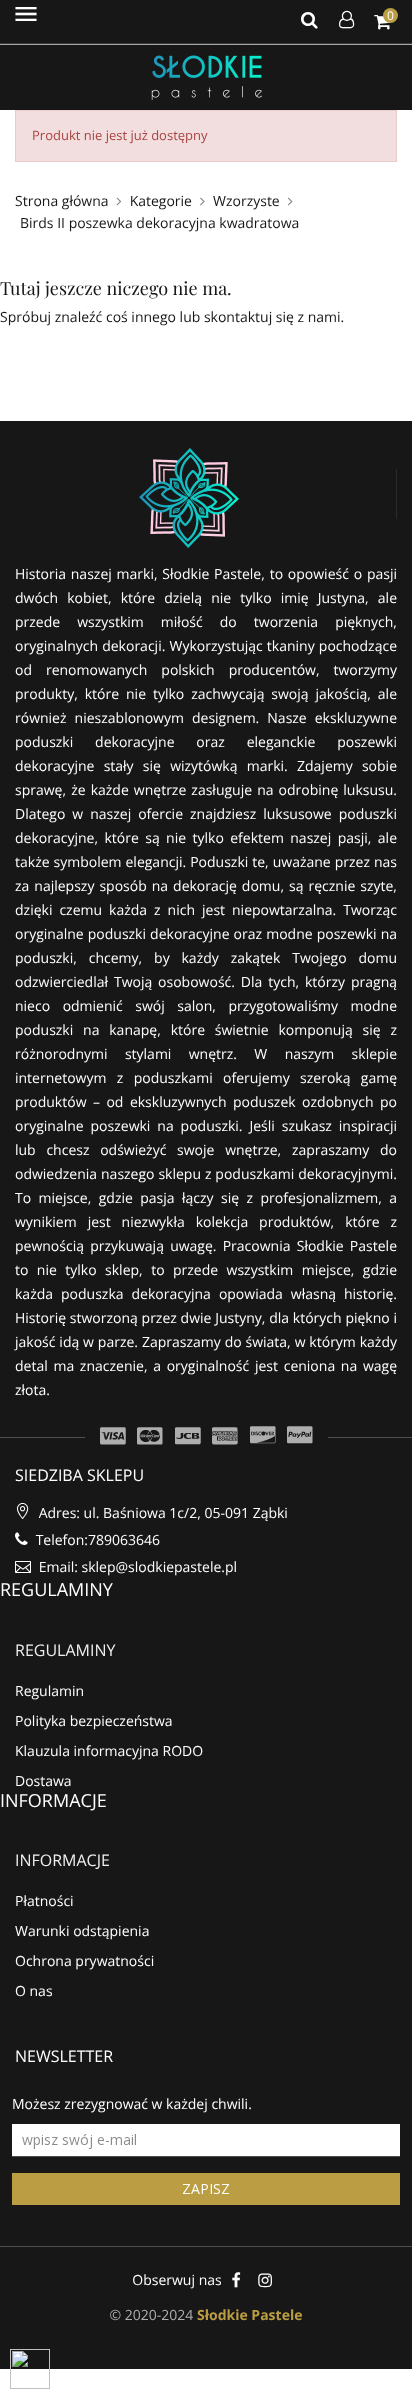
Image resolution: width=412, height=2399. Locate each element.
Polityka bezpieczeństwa (94, 1721)
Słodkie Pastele (249, 2315)
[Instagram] (265, 2279)
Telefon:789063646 (96, 1540)
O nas (34, 1991)
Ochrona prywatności (84, 1961)
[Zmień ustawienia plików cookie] (30, 2369)
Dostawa (43, 1781)
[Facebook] (236, 2279)
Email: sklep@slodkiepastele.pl (136, 1567)
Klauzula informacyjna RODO (109, 1751)
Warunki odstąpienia (82, 1931)
